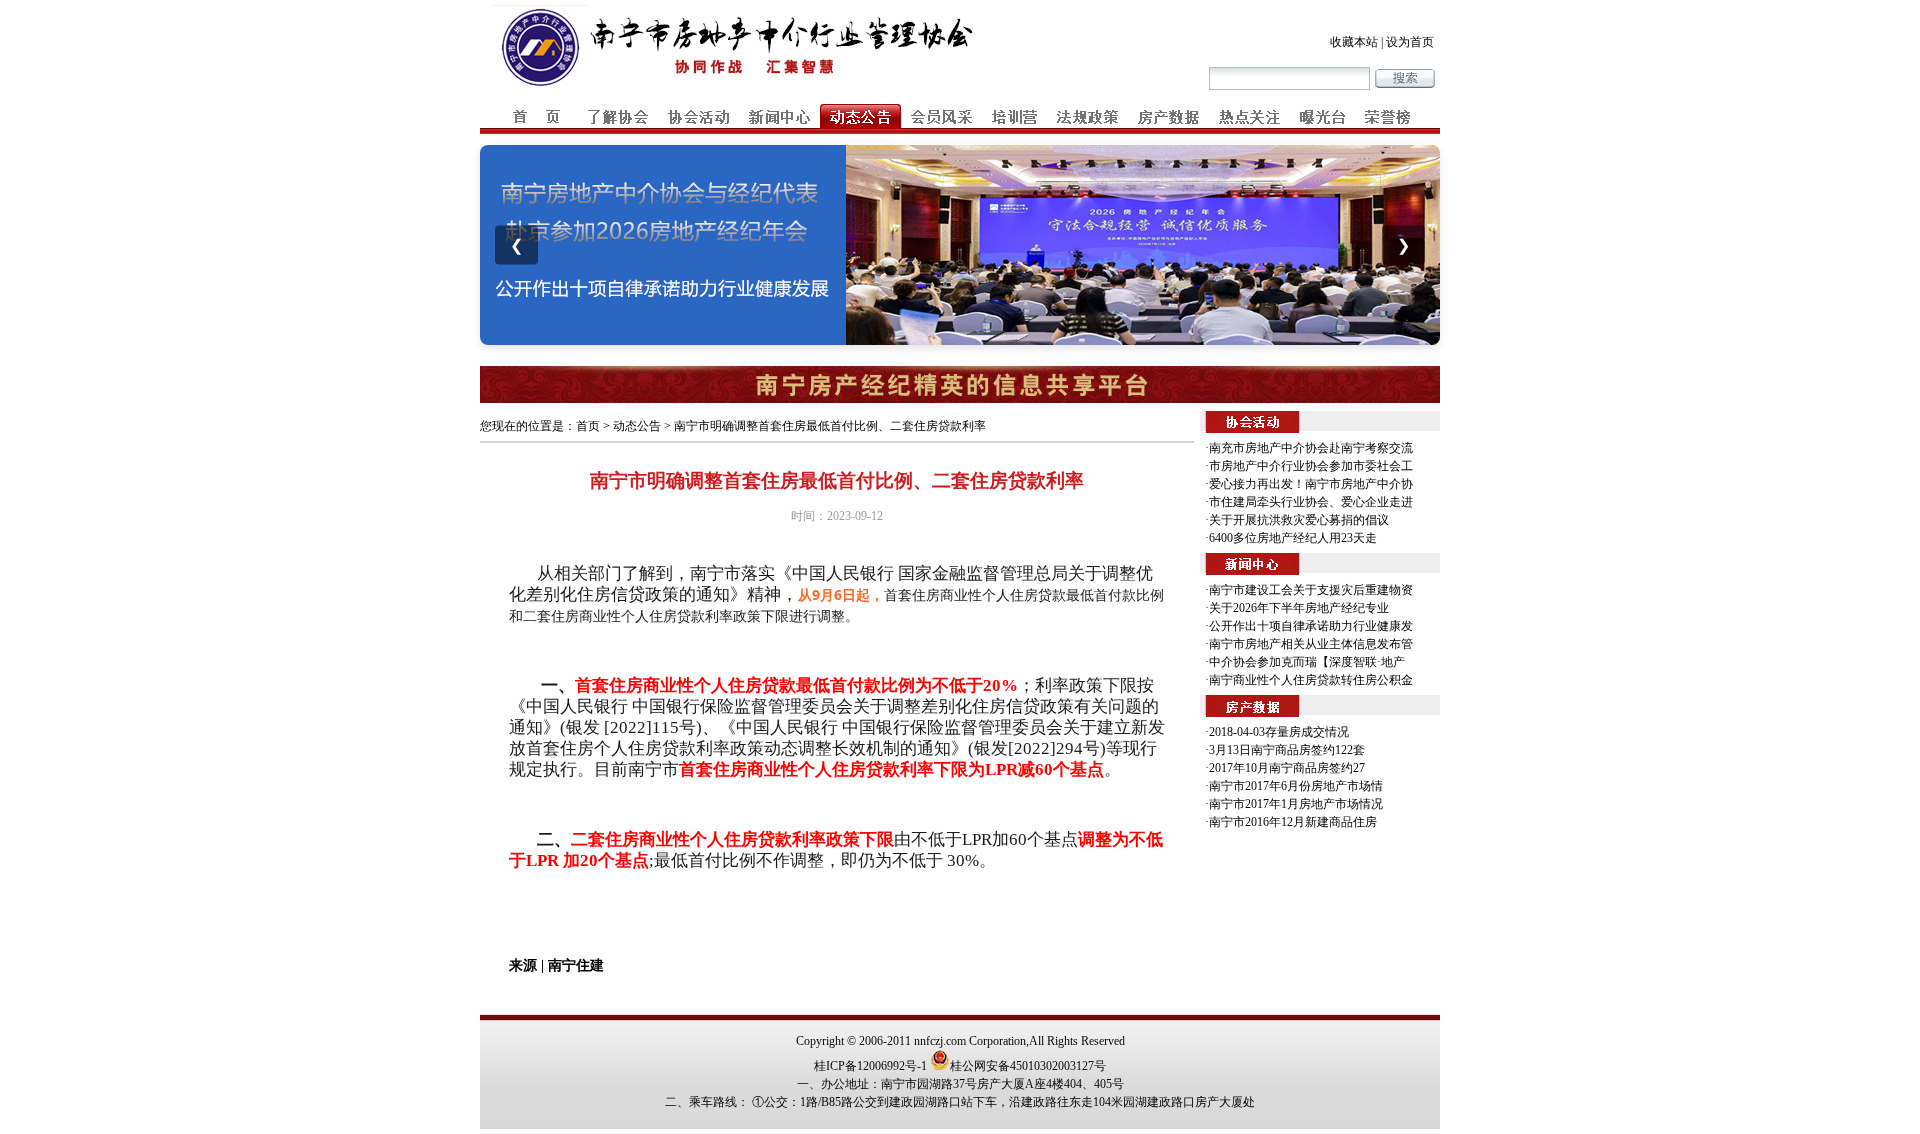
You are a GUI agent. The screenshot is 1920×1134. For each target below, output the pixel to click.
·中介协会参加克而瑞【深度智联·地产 (1305, 662)
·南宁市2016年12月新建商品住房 (1291, 822)
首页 (588, 426)
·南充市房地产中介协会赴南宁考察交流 (1309, 448)
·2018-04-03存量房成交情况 (1277, 732)
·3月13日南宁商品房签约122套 (1285, 750)
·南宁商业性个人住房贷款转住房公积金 (1309, 680)
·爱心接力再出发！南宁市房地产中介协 (1309, 484)
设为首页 (1410, 42)
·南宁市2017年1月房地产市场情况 (1294, 804)
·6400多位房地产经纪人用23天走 (1291, 538)
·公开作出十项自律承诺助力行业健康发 (1309, 626)
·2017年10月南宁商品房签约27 (1285, 768)
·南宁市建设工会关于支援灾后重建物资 (1309, 590)
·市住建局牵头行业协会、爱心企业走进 (1309, 502)
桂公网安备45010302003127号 (1028, 1066)
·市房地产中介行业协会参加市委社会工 (1309, 466)
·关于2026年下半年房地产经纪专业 (1297, 608)
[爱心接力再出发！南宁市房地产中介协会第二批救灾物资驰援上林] (960, 245)
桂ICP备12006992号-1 (870, 1066)
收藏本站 (1354, 42)
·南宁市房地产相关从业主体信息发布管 (1309, 644)
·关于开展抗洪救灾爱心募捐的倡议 (1297, 520)
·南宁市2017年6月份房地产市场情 (1294, 786)
